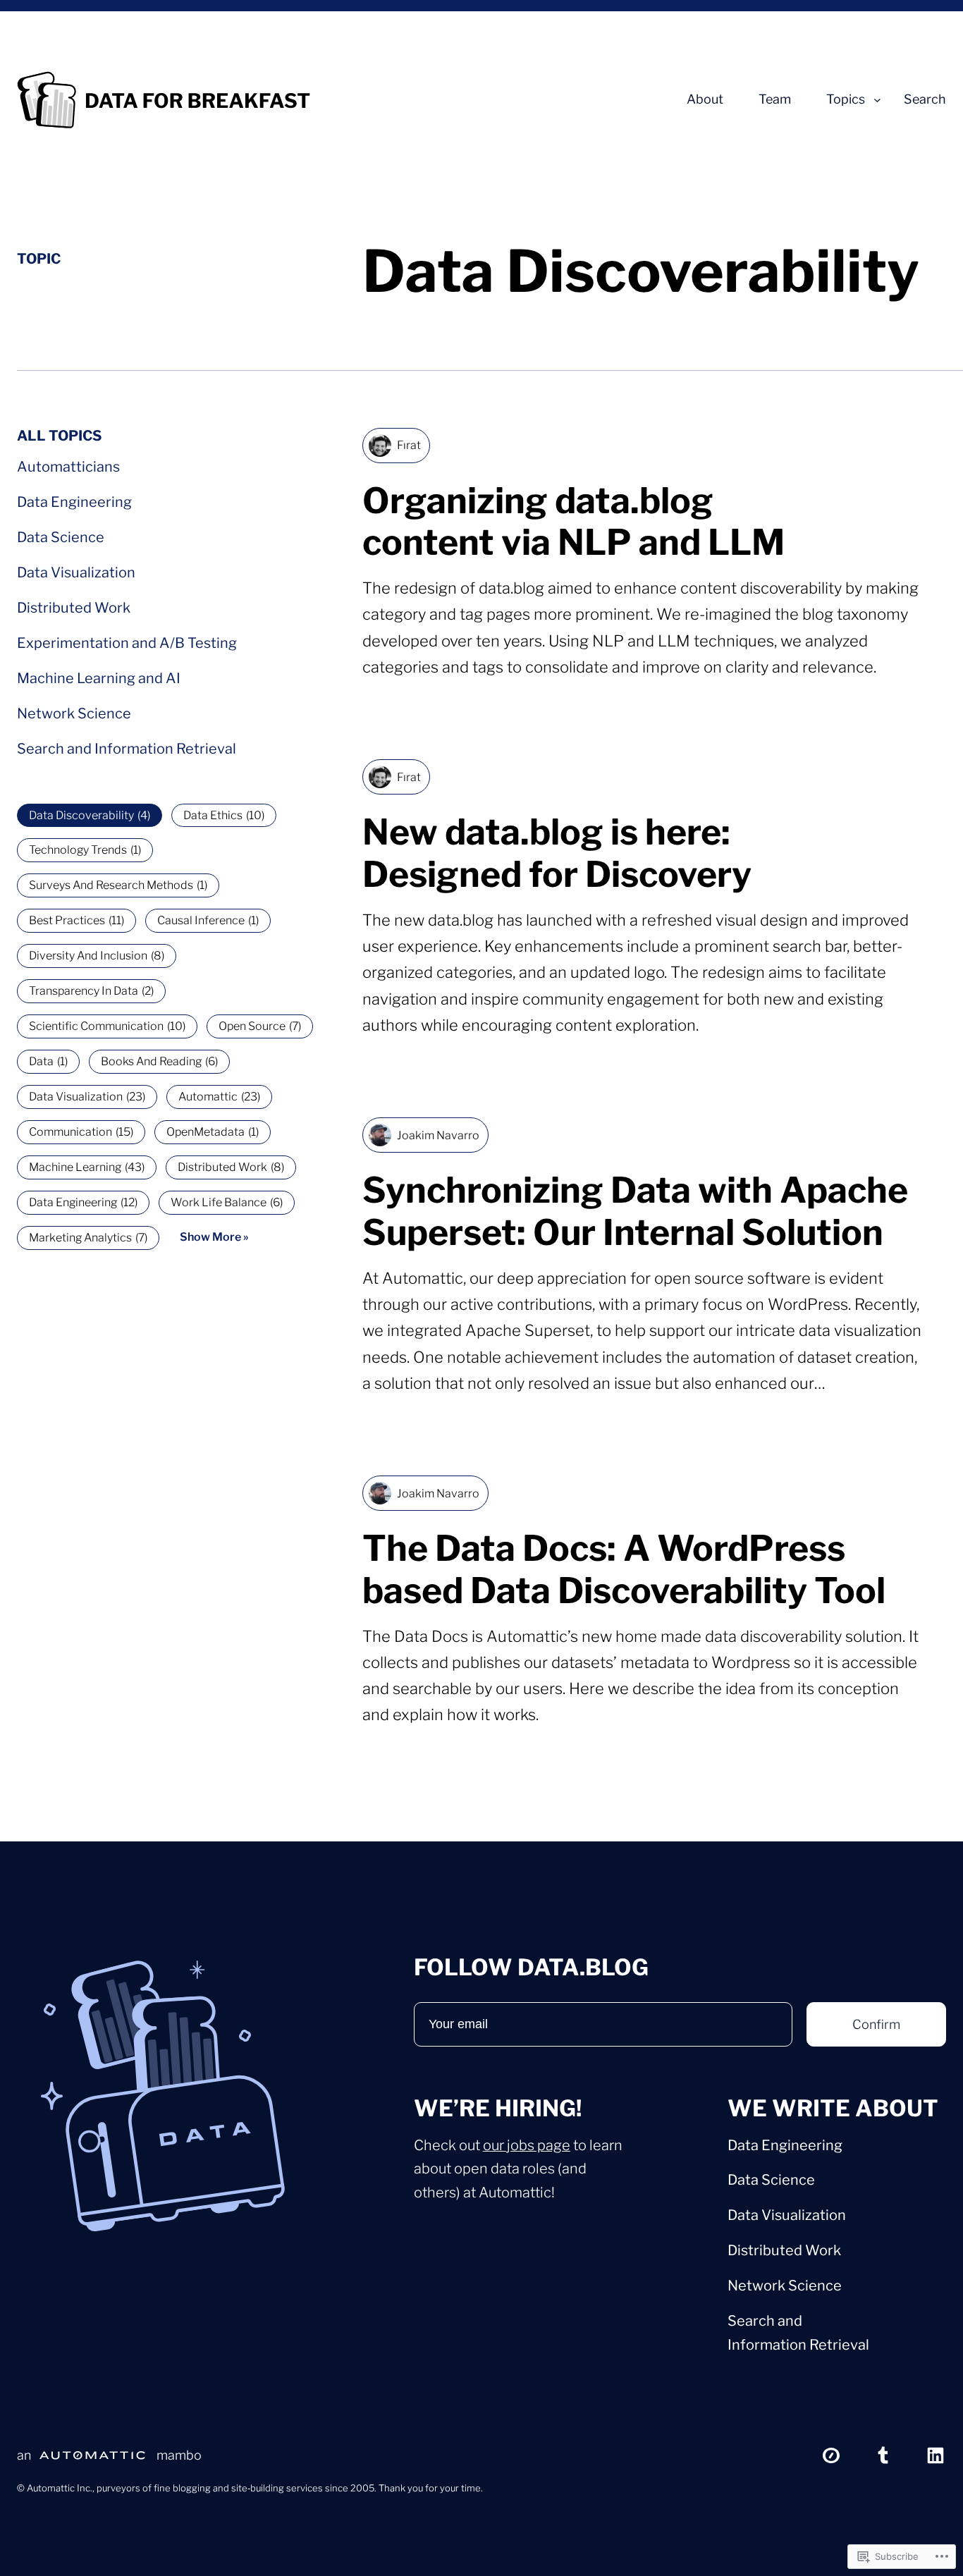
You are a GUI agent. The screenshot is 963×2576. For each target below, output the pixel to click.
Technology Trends (85, 850)
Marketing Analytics (88, 1238)
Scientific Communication (107, 1026)
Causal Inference (208, 920)
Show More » (214, 1237)
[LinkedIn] (936, 2455)
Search (925, 99)
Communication (81, 1132)
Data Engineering (74, 502)
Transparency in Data (91, 991)
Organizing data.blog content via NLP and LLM (573, 522)
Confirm (876, 2024)
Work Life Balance (227, 1202)
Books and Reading (159, 1061)
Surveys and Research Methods (118, 885)
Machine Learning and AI (99, 678)
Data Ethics (224, 815)
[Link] (831, 2455)
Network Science (74, 713)
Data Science (61, 537)
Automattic (219, 1097)
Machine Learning (87, 1167)
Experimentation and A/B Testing (127, 643)
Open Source (260, 1026)
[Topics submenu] (877, 100)
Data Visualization (76, 572)
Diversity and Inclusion (97, 956)
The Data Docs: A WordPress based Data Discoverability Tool (624, 1570)
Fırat (409, 445)
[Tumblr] (883, 2455)
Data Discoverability (90, 815)
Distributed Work (74, 608)
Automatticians (68, 467)
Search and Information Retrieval (127, 749)
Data (48, 1061)
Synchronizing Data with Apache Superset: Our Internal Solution (635, 1212)
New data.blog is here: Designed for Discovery (557, 853)
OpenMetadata (213, 1132)
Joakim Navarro (438, 1135)
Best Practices (76, 920)
